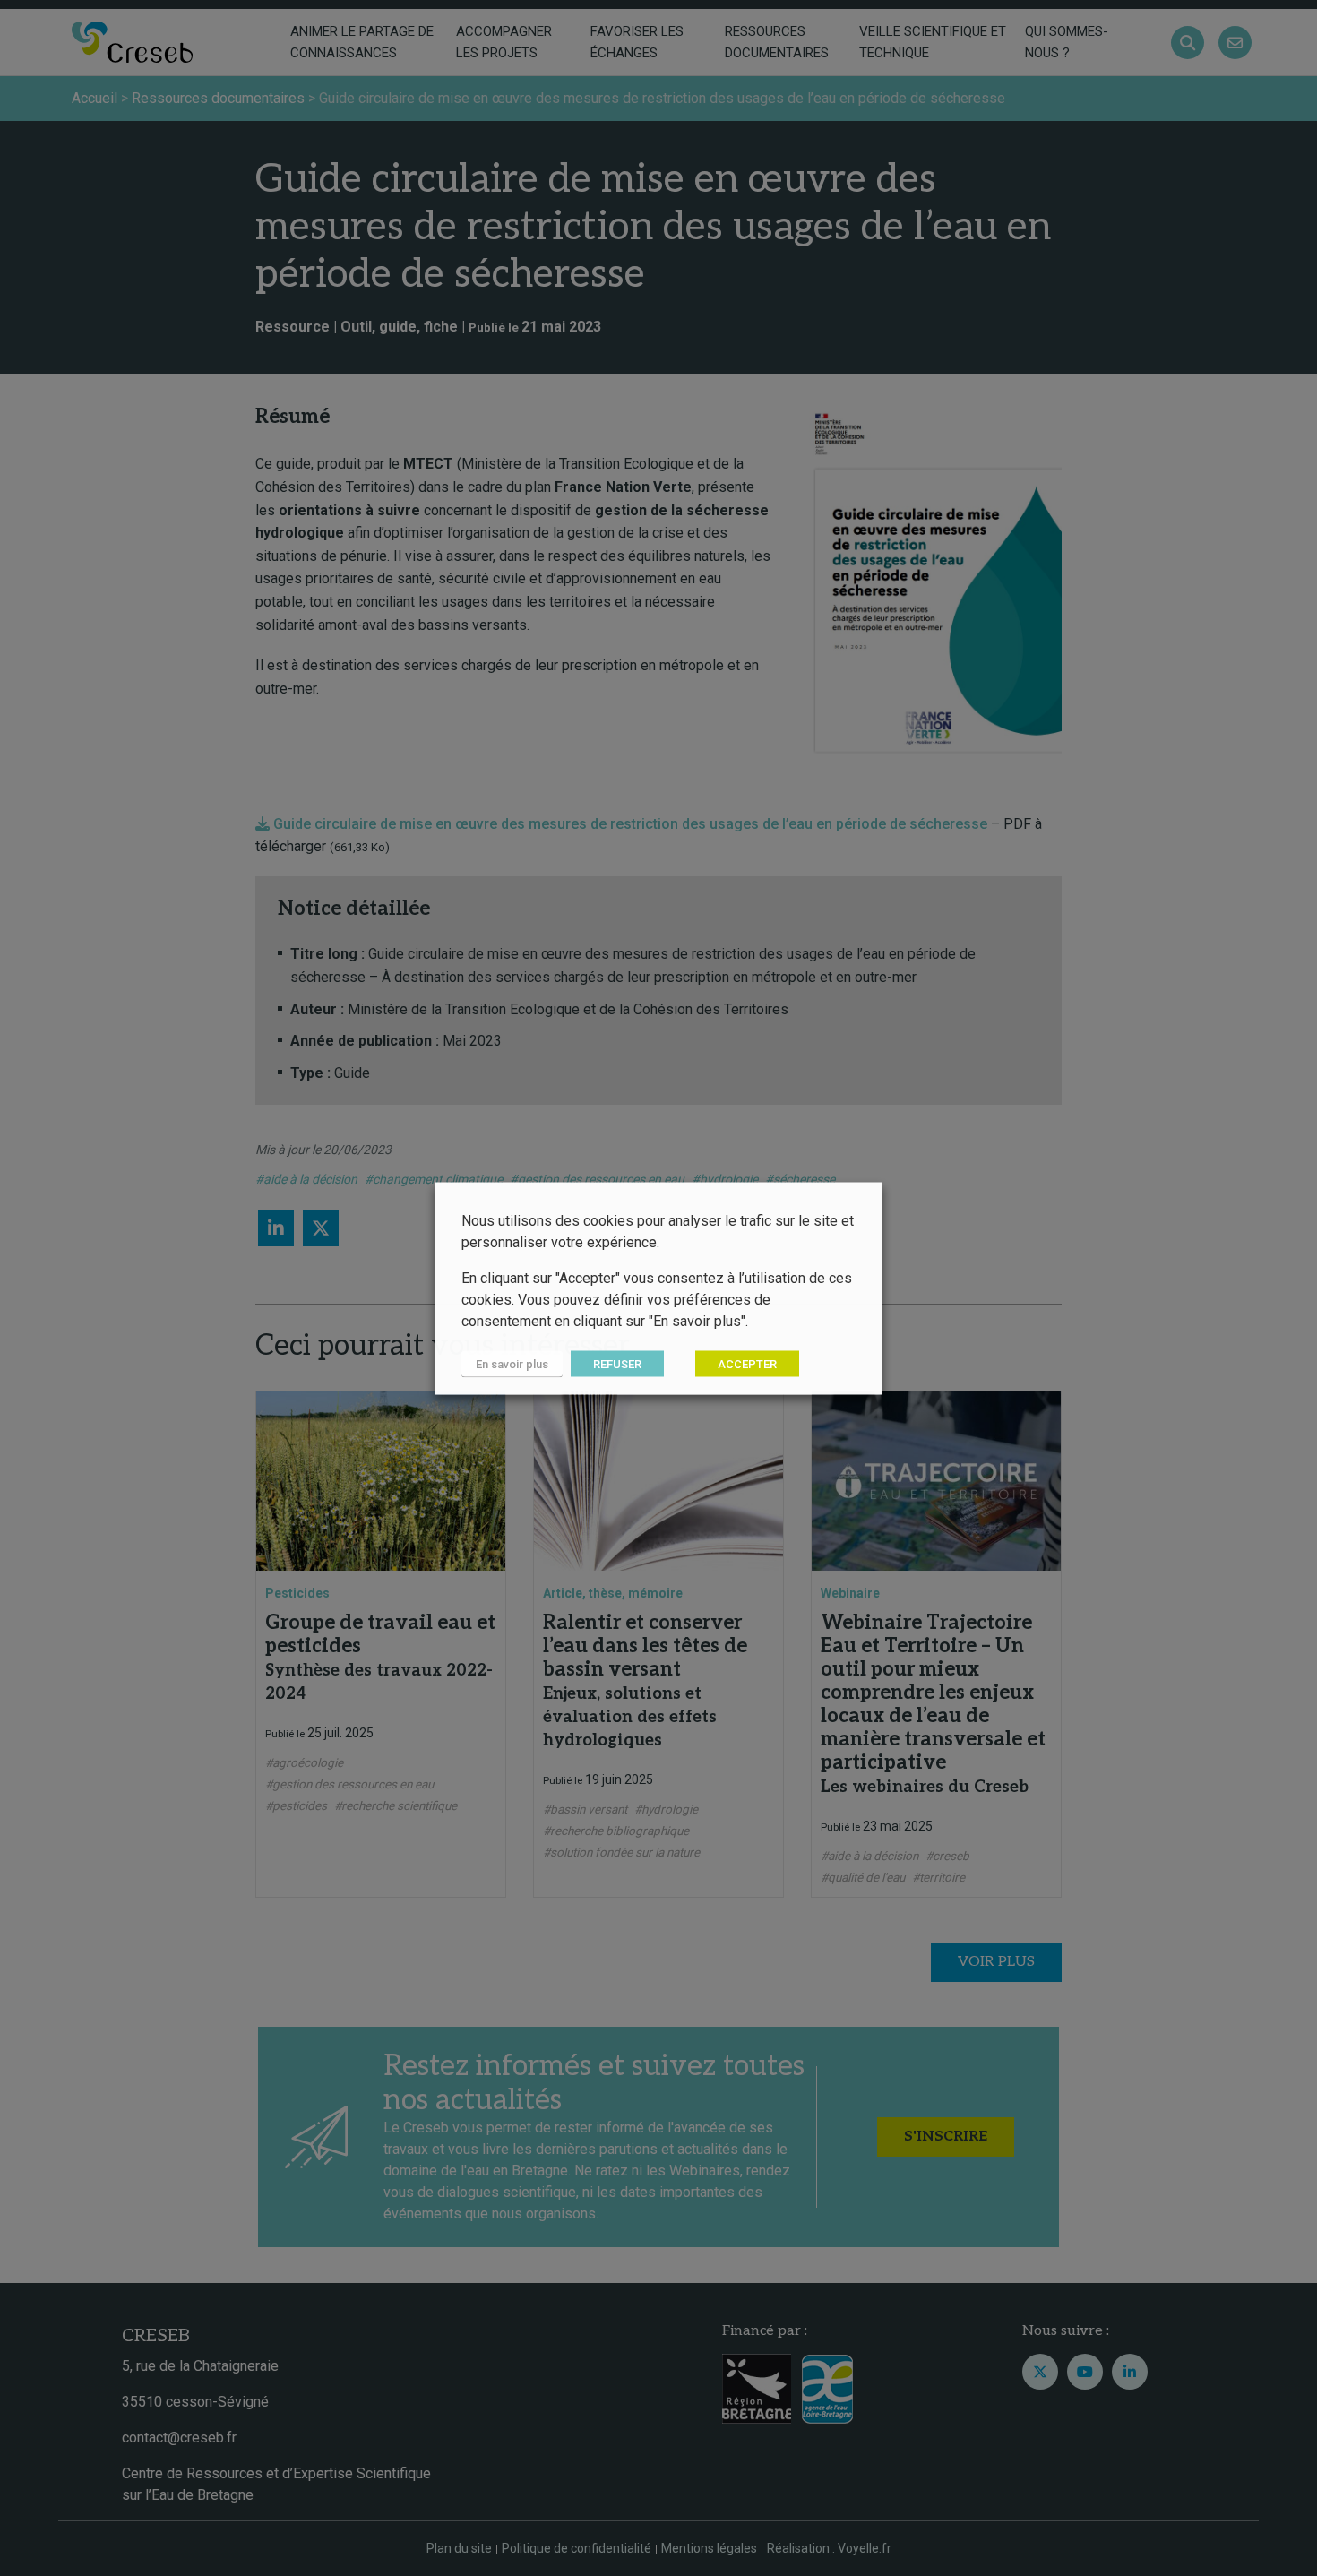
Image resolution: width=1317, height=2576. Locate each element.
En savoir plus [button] (512, 1363)
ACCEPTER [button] (747, 1363)
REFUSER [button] (617, 1363)
